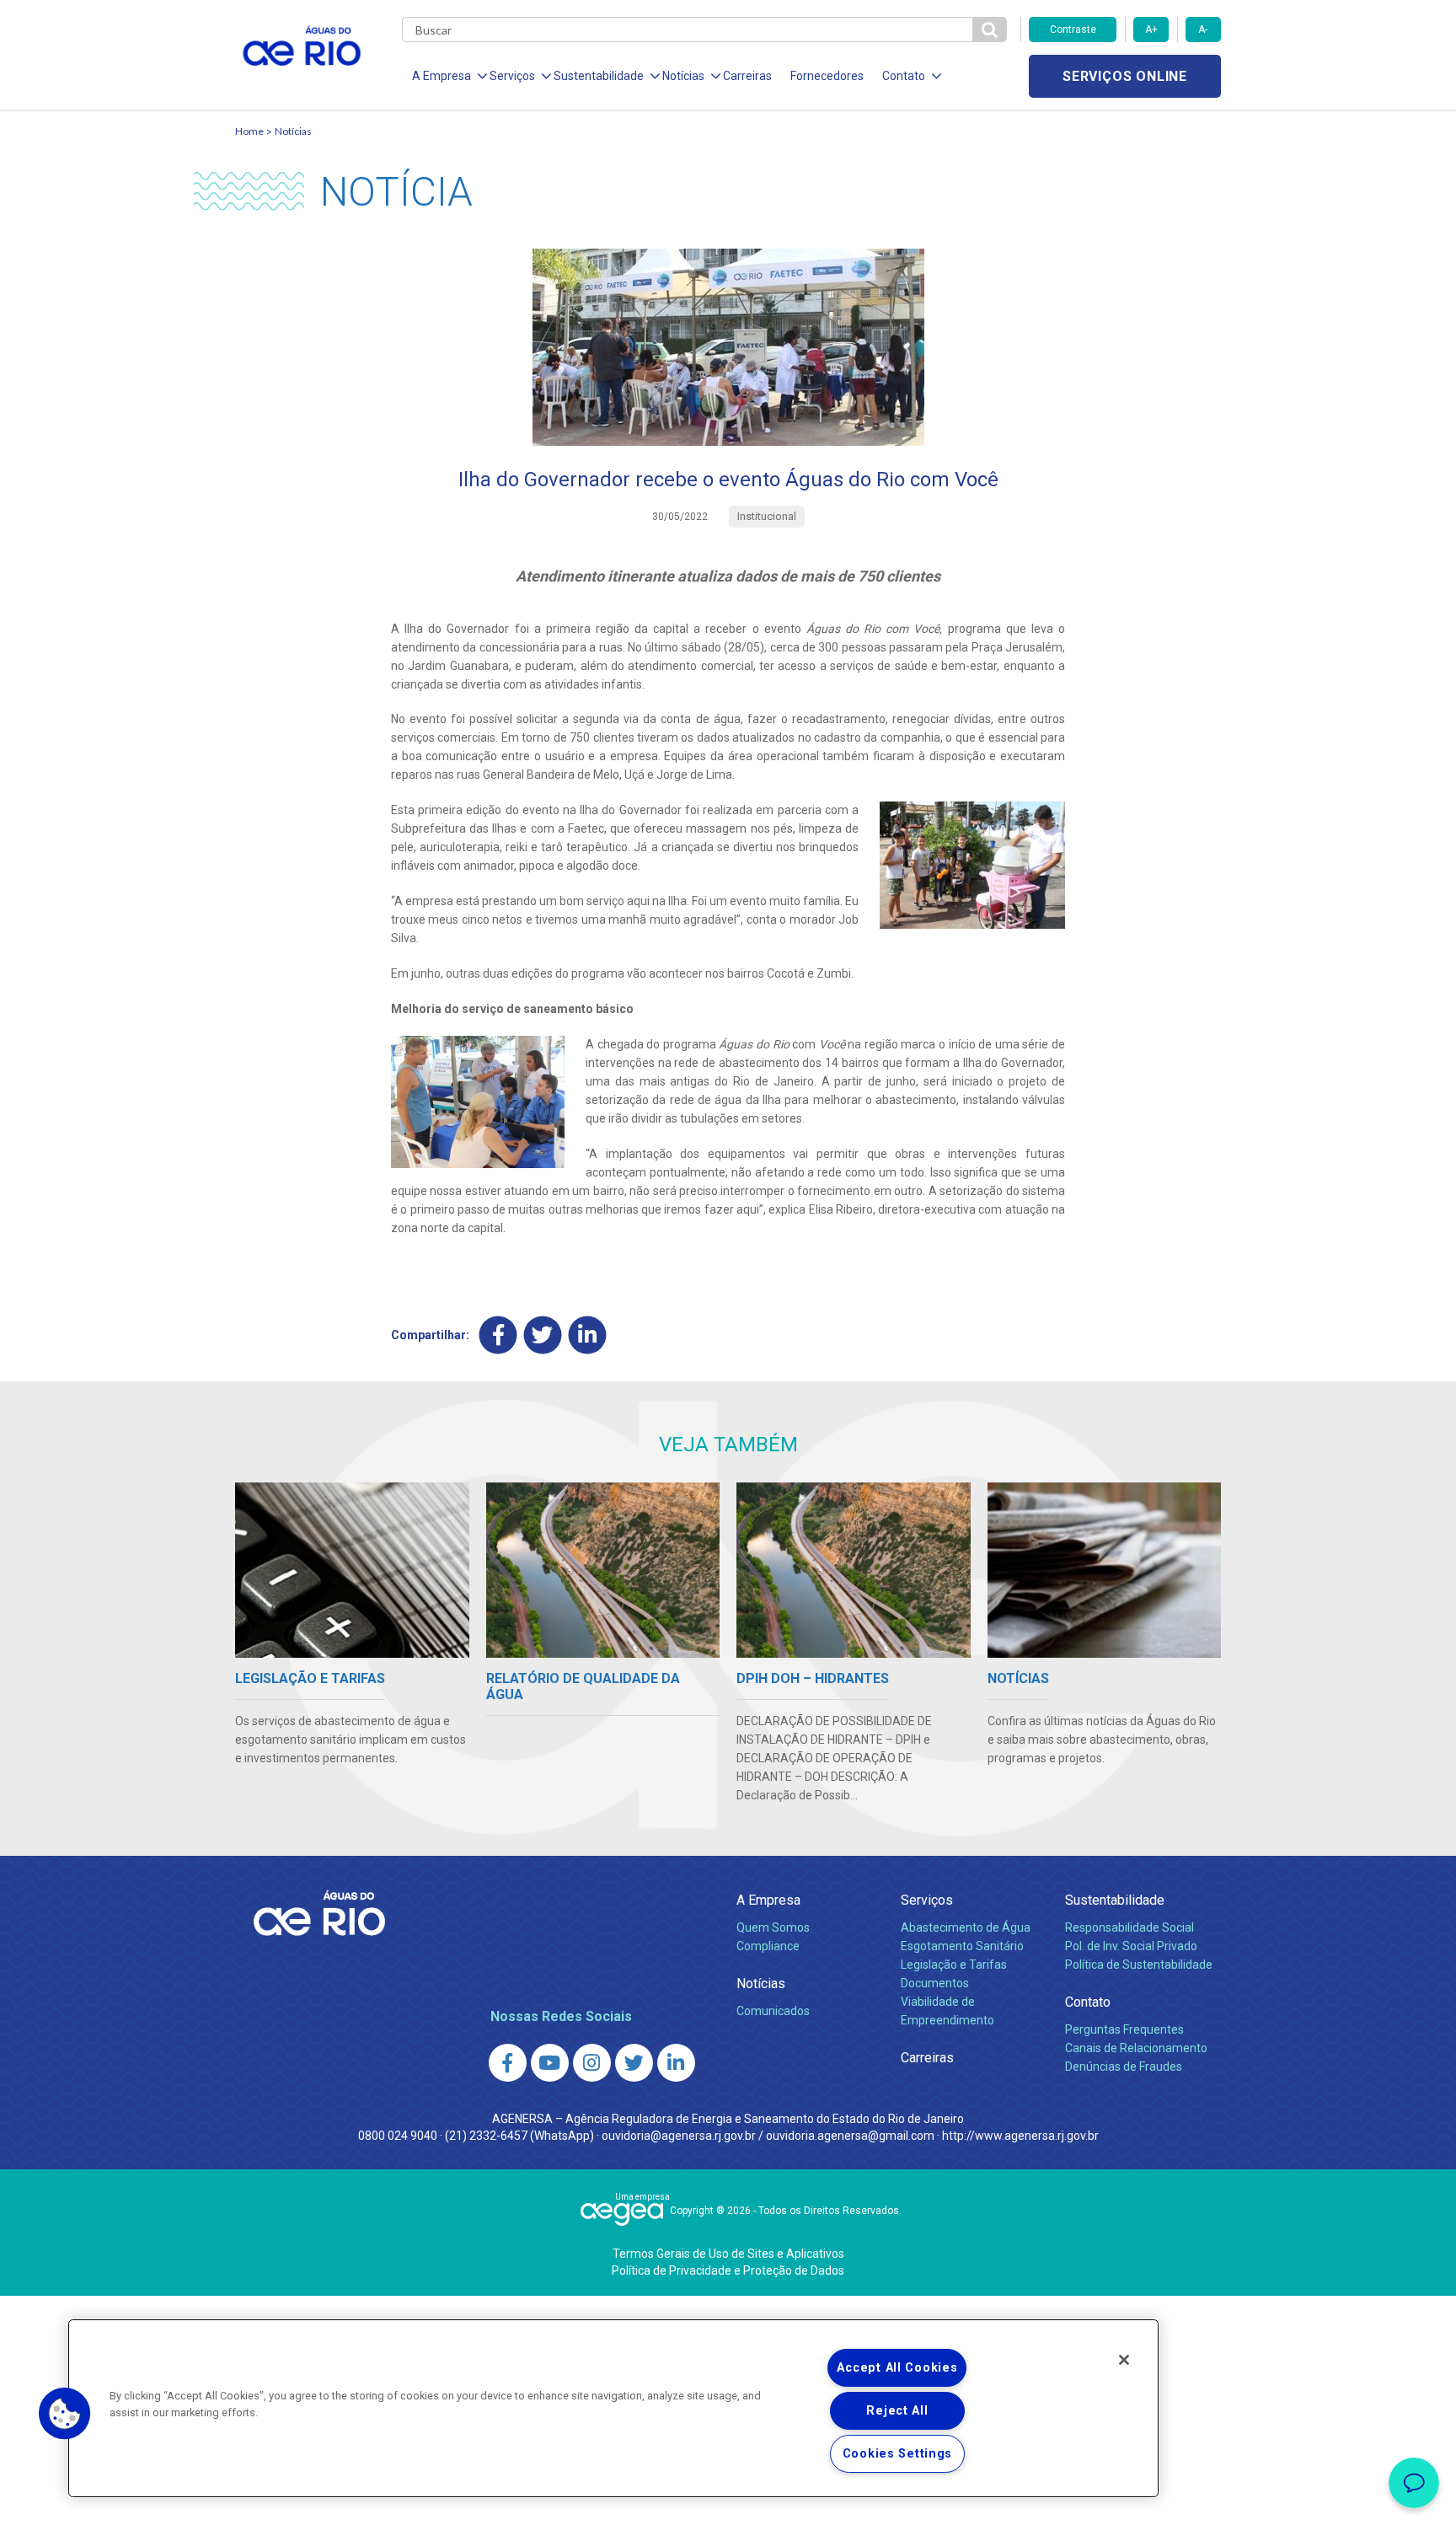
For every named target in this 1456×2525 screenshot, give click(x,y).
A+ (1151, 29)
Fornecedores (827, 76)
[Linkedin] (588, 1335)
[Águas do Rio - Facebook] (508, 2063)
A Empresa (768, 1900)
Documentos (935, 1983)
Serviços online (1125, 76)
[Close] (1124, 2360)
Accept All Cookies (897, 2368)
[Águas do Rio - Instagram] (592, 2063)
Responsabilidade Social (1129, 1927)
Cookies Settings (898, 2454)
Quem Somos (773, 1927)
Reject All (897, 2411)
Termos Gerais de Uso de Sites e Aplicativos (728, 2254)
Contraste (1073, 29)
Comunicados (773, 2011)
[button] (65, 2414)
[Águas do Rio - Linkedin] (676, 2063)
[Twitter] (543, 1335)
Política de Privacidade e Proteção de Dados (728, 2270)
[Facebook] (498, 1335)
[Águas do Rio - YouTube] (550, 2063)
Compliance (768, 1946)
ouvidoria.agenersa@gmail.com (850, 2136)
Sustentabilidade (1115, 1900)
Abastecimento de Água (966, 1927)
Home (249, 131)
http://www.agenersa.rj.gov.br (1020, 2136)
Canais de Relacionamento (1136, 2048)
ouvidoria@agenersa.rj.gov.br (679, 2136)
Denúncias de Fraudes (1124, 2067)
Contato (1088, 2002)
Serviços (927, 1900)
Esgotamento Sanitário (962, 1946)
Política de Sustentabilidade (1139, 1965)
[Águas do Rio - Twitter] (634, 2063)
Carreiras (747, 76)
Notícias (293, 131)
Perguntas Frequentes (1124, 2029)
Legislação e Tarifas (954, 1965)
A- (1203, 29)
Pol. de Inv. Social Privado (1131, 1946)
